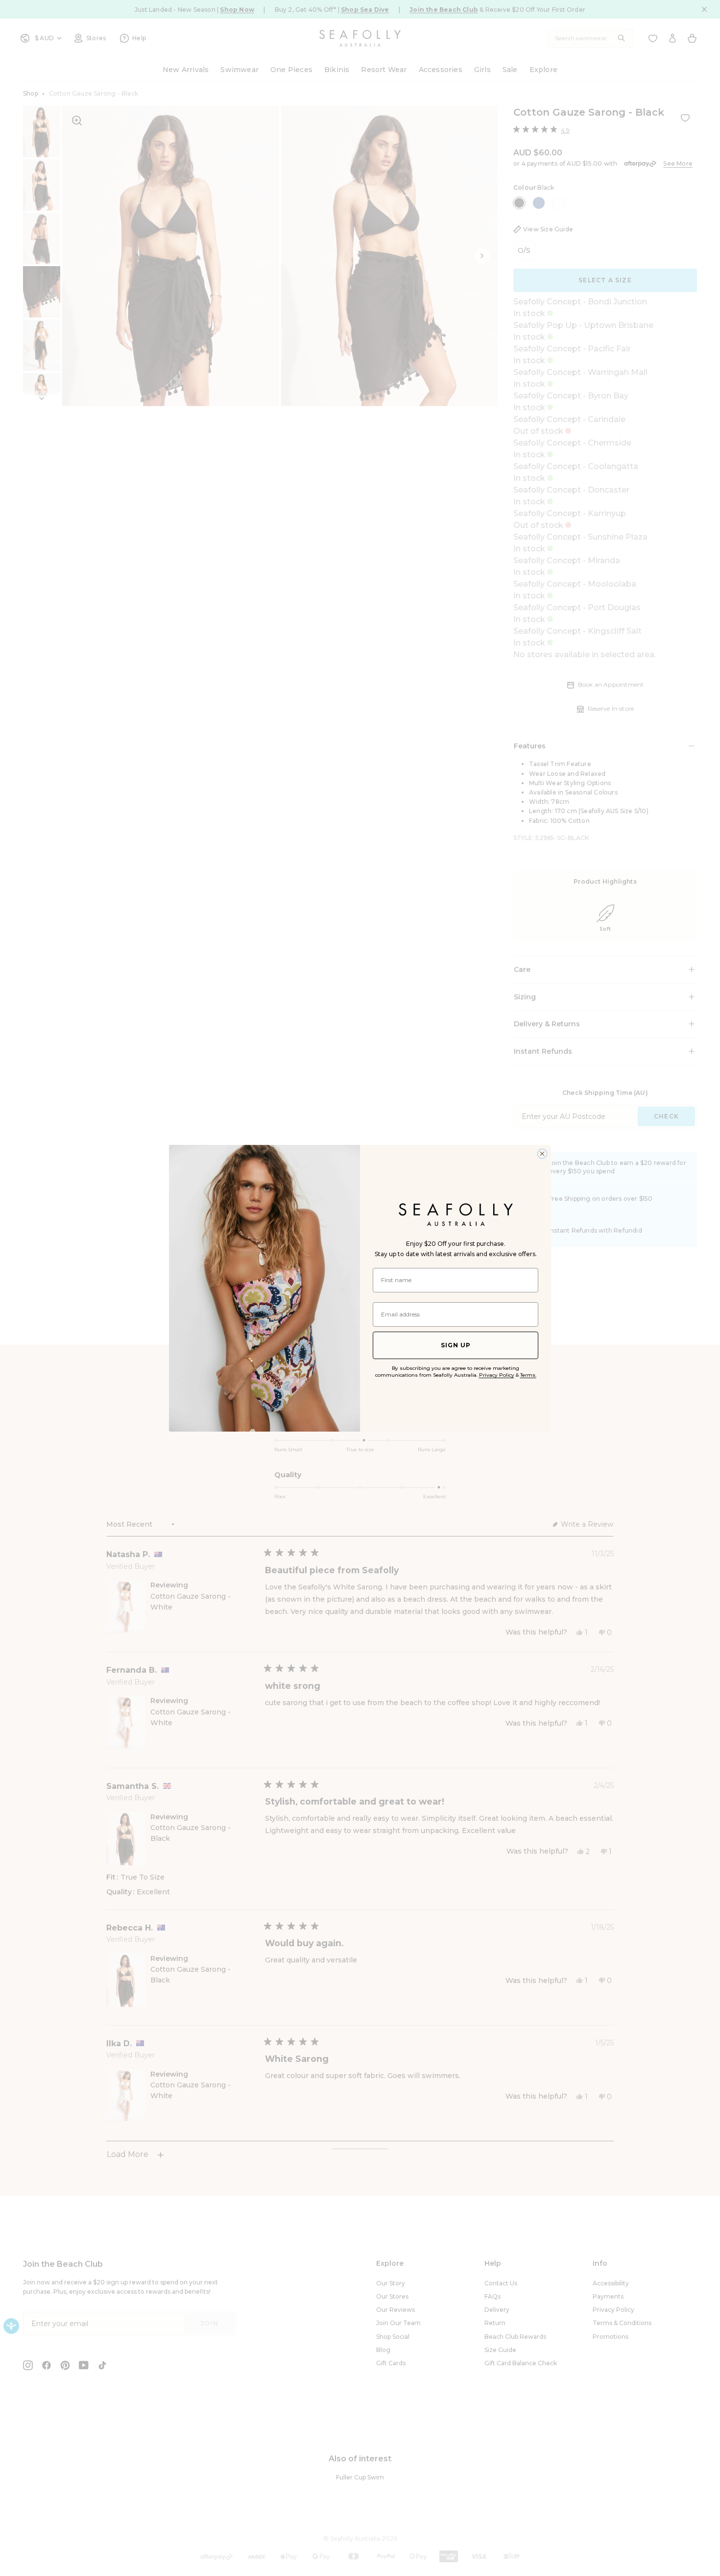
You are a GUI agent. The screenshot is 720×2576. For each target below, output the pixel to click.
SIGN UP (456, 1345)
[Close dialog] (542, 1154)
